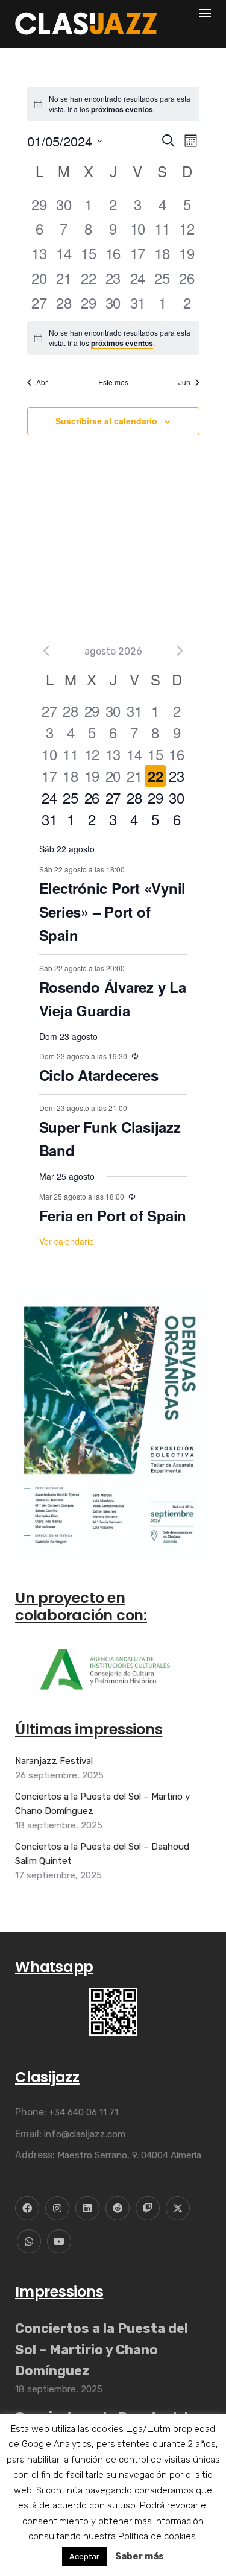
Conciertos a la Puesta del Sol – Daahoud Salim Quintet (102, 1854)
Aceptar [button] (84, 2556)
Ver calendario (67, 1241)
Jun (184, 382)
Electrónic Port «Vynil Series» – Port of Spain (113, 912)
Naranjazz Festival (54, 1761)
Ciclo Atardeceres (99, 1075)
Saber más (140, 2556)
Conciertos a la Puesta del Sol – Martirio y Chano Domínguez (102, 1804)
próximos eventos (122, 109)
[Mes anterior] (46, 651)
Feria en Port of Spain (113, 1215)
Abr (42, 382)
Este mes (113, 382)
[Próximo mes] (180, 651)
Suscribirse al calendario (106, 421)
